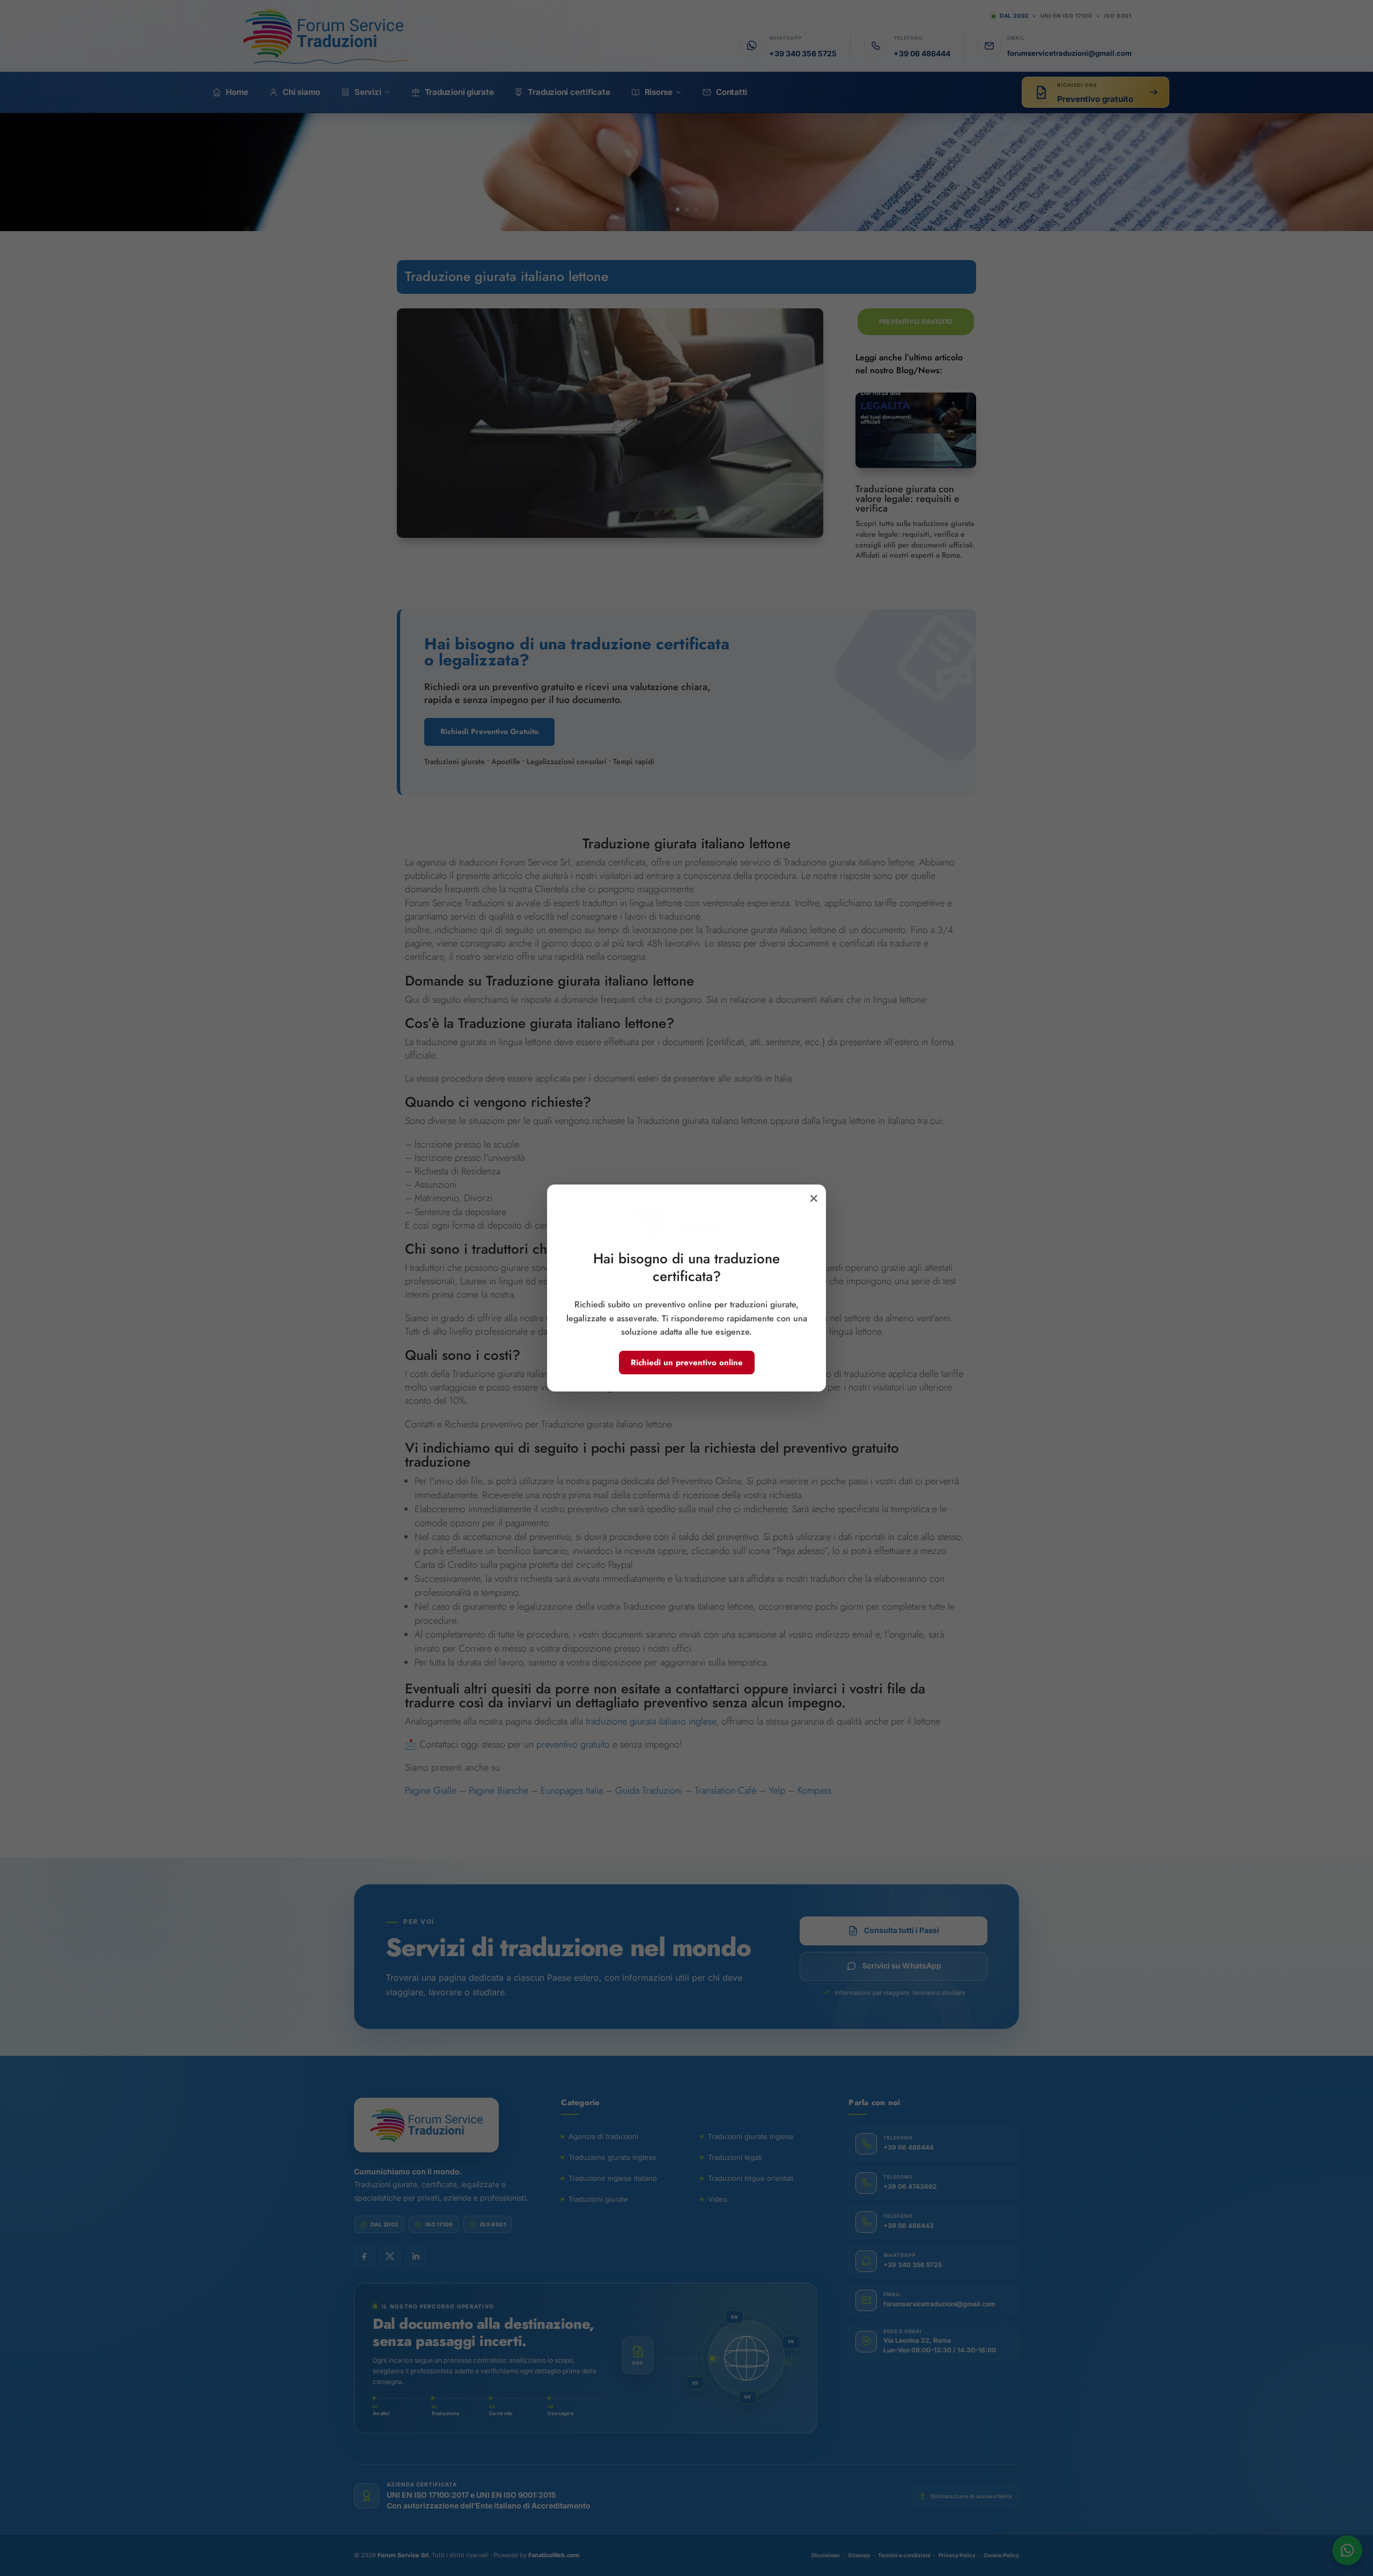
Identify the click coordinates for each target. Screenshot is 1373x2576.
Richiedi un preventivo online (687, 1363)
